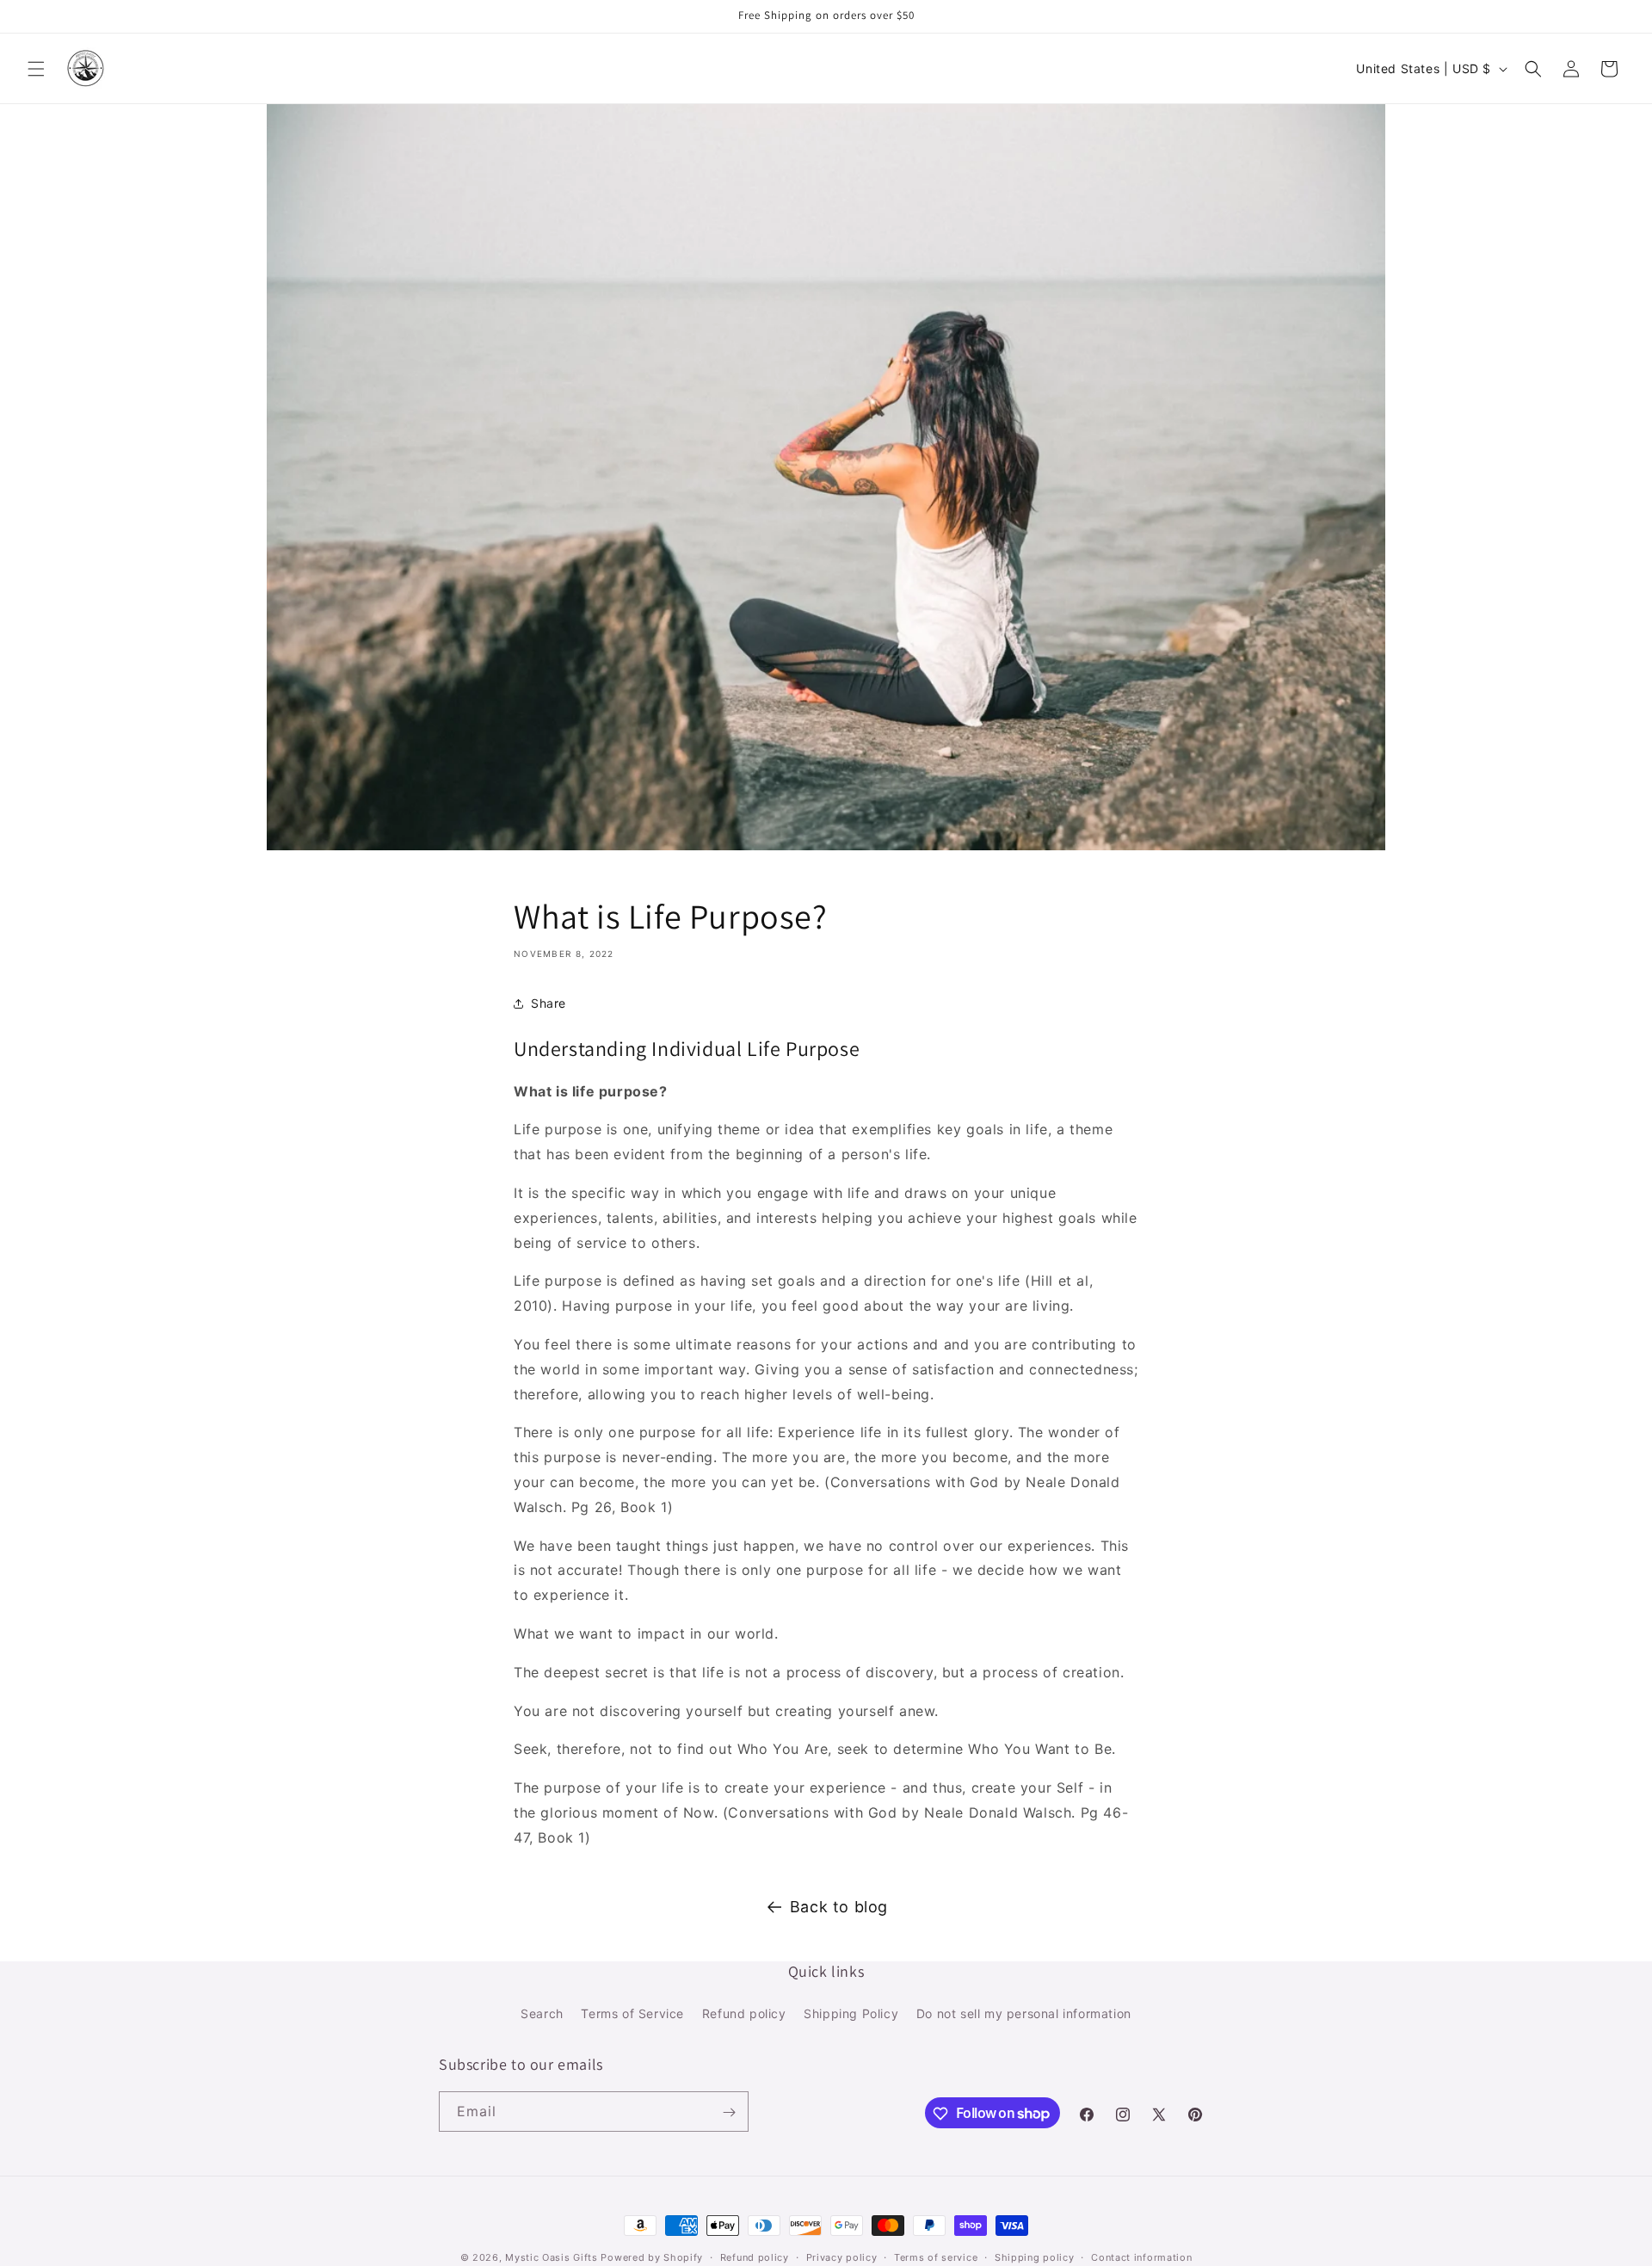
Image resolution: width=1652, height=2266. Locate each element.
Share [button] (549, 1003)
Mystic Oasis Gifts (552, 2257)
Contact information (1141, 2257)
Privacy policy (842, 2257)
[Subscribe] (729, 2112)
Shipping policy (1035, 2257)
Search (542, 2013)
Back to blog (839, 1907)
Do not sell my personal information (1024, 2013)
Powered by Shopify (652, 2257)
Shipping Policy (851, 2013)
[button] (36, 69)
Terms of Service (632, 2013)
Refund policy (744, 2013)
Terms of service (936, 2257)
